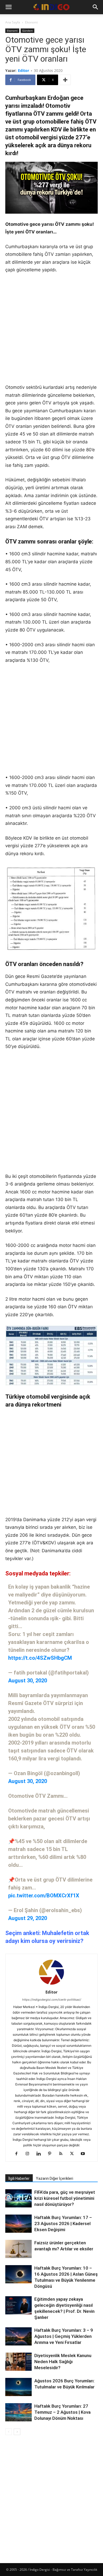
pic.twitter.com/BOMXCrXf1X (44, 1896)
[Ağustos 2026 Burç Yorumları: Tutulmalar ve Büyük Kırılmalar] (18, 2387)
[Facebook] (18, 2154)
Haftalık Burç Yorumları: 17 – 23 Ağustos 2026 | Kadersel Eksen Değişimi (63, 2224)
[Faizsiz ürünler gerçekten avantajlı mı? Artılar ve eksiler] (18, 2249)
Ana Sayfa (13, 22)
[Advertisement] (51, 332)
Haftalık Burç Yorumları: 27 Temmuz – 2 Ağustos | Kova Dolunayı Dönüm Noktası (62, 2412)
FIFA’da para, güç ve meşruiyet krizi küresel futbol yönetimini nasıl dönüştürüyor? (65, 2198)
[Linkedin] (41, 2154)
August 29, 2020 (28, 1918)
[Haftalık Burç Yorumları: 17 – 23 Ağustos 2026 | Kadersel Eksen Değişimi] (18, 2224)
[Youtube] (85, 2154)
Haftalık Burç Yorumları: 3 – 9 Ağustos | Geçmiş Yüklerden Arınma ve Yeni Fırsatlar (64, 2336)
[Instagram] (29, 2154)
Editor (24, 70)
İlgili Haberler (19, 2178)
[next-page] (17, 2432)
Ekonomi (31, 22)
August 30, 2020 (28, 1681)
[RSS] (63, 2154)
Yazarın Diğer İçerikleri (55, 2178)
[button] (8, 7)
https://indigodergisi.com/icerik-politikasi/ (52, 2000)
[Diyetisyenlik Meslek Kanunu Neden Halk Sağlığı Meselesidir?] (18, 2362)
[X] (74, 2154)
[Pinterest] (52, 2154)
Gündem (27, 31)
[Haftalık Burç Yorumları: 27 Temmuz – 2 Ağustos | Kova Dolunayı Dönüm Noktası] (18, 2412)
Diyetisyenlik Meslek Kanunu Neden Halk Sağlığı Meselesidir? (63, 2362)
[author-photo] (51, 1985)
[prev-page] (9, 2432)
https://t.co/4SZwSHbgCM (40, 1658)
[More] (65, 80)
